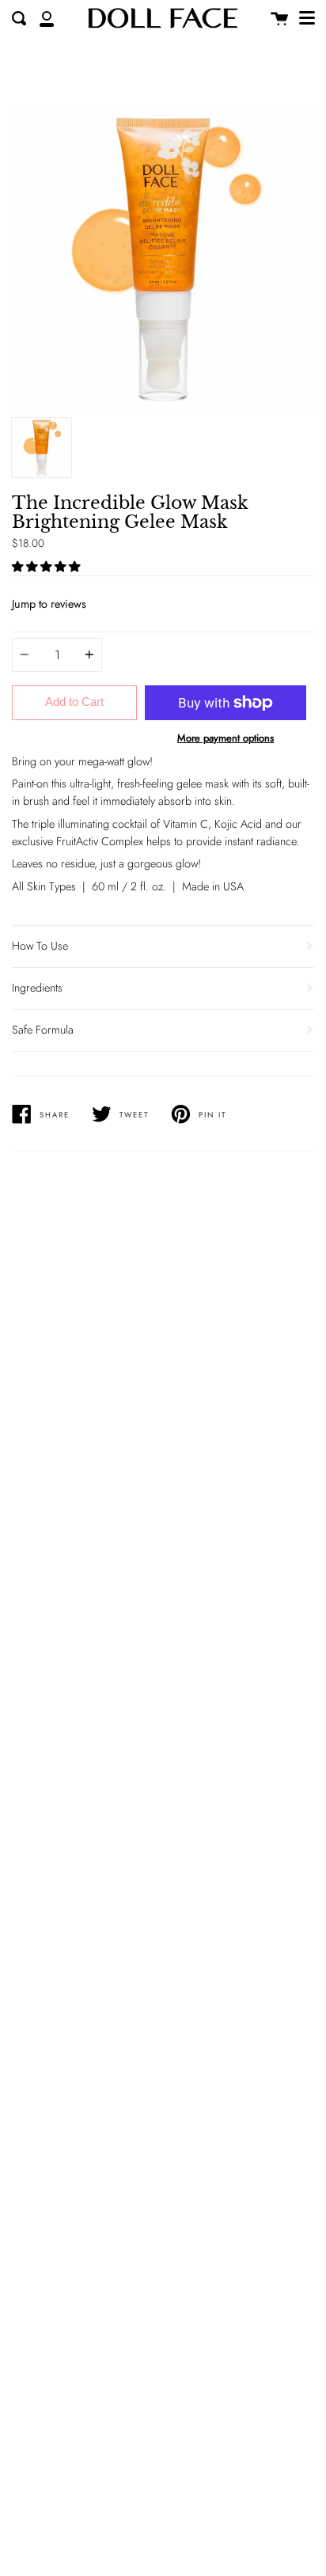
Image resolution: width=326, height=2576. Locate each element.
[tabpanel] (163, 259)
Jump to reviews (49, 604)
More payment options (226, 738)
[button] (47, 567)
